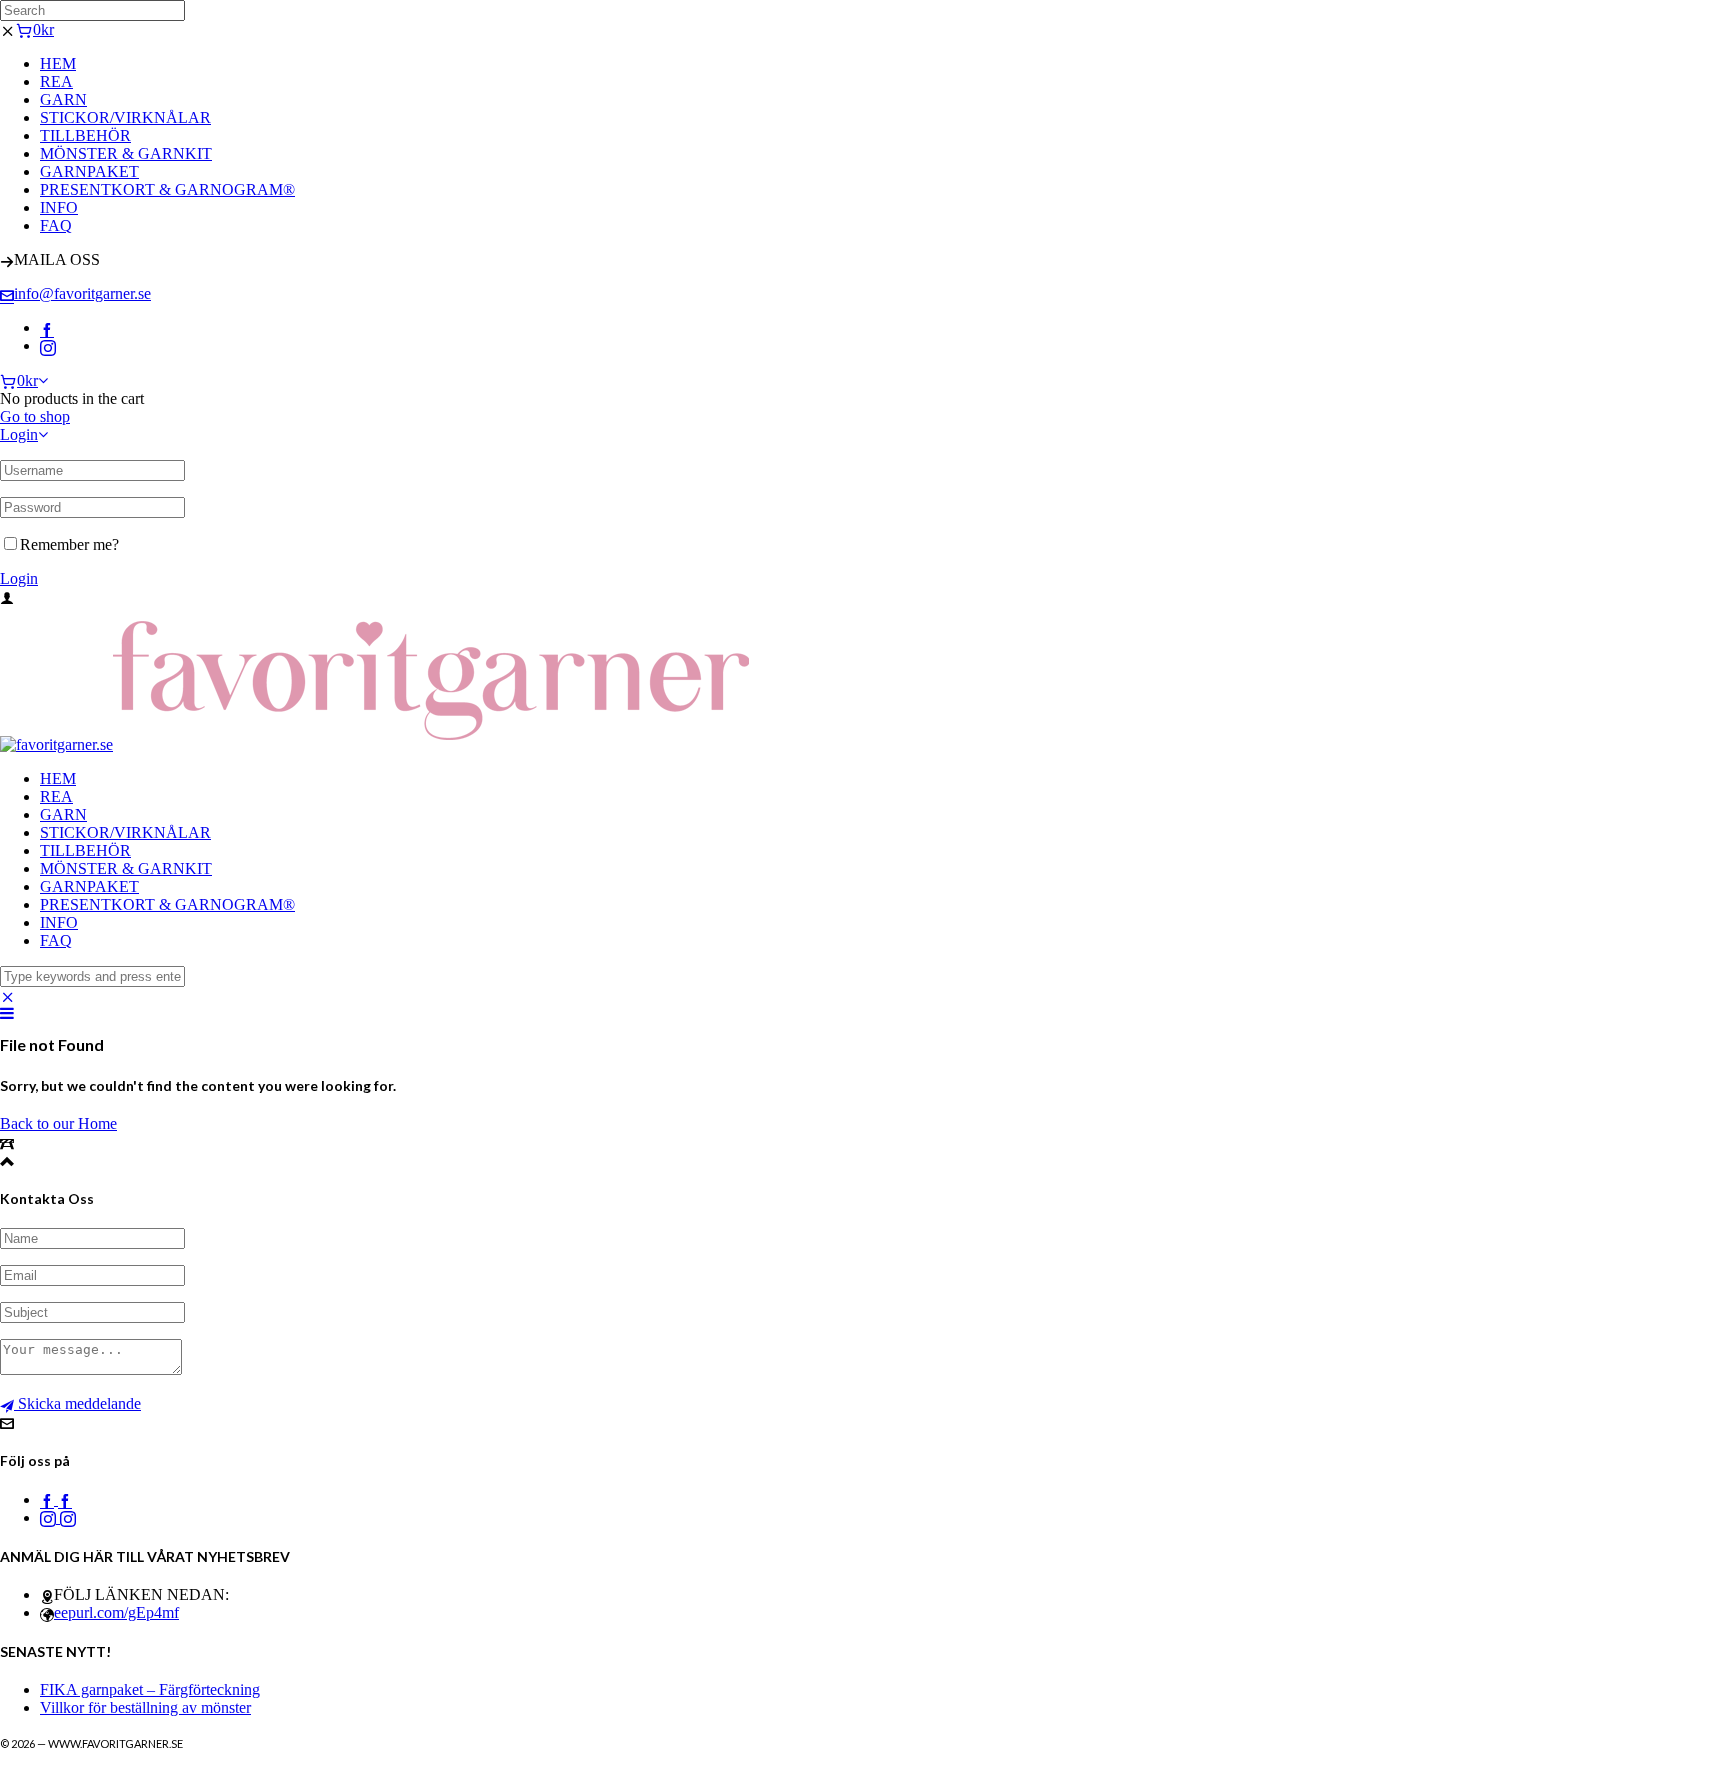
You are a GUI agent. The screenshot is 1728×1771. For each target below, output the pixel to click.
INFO (59, 207)
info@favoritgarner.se (82, 293)
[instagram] (48, 345)
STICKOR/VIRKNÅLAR (125, 117)
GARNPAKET (89, 171)
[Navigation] (7, 1013)
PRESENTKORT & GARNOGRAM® (167, 189)
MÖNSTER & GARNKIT (126, 153)
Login (19, 434)
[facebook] (47, 327)
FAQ (56, 225)
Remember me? (69, 544)
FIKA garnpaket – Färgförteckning (150, 1689)
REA (56, 81)
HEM (58, 63)
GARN (63, 99)
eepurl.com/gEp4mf (116, 1612)
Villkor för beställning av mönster (145, 1707)
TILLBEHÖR (85, 135)
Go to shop (35, 416)
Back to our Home (58, 1123)
